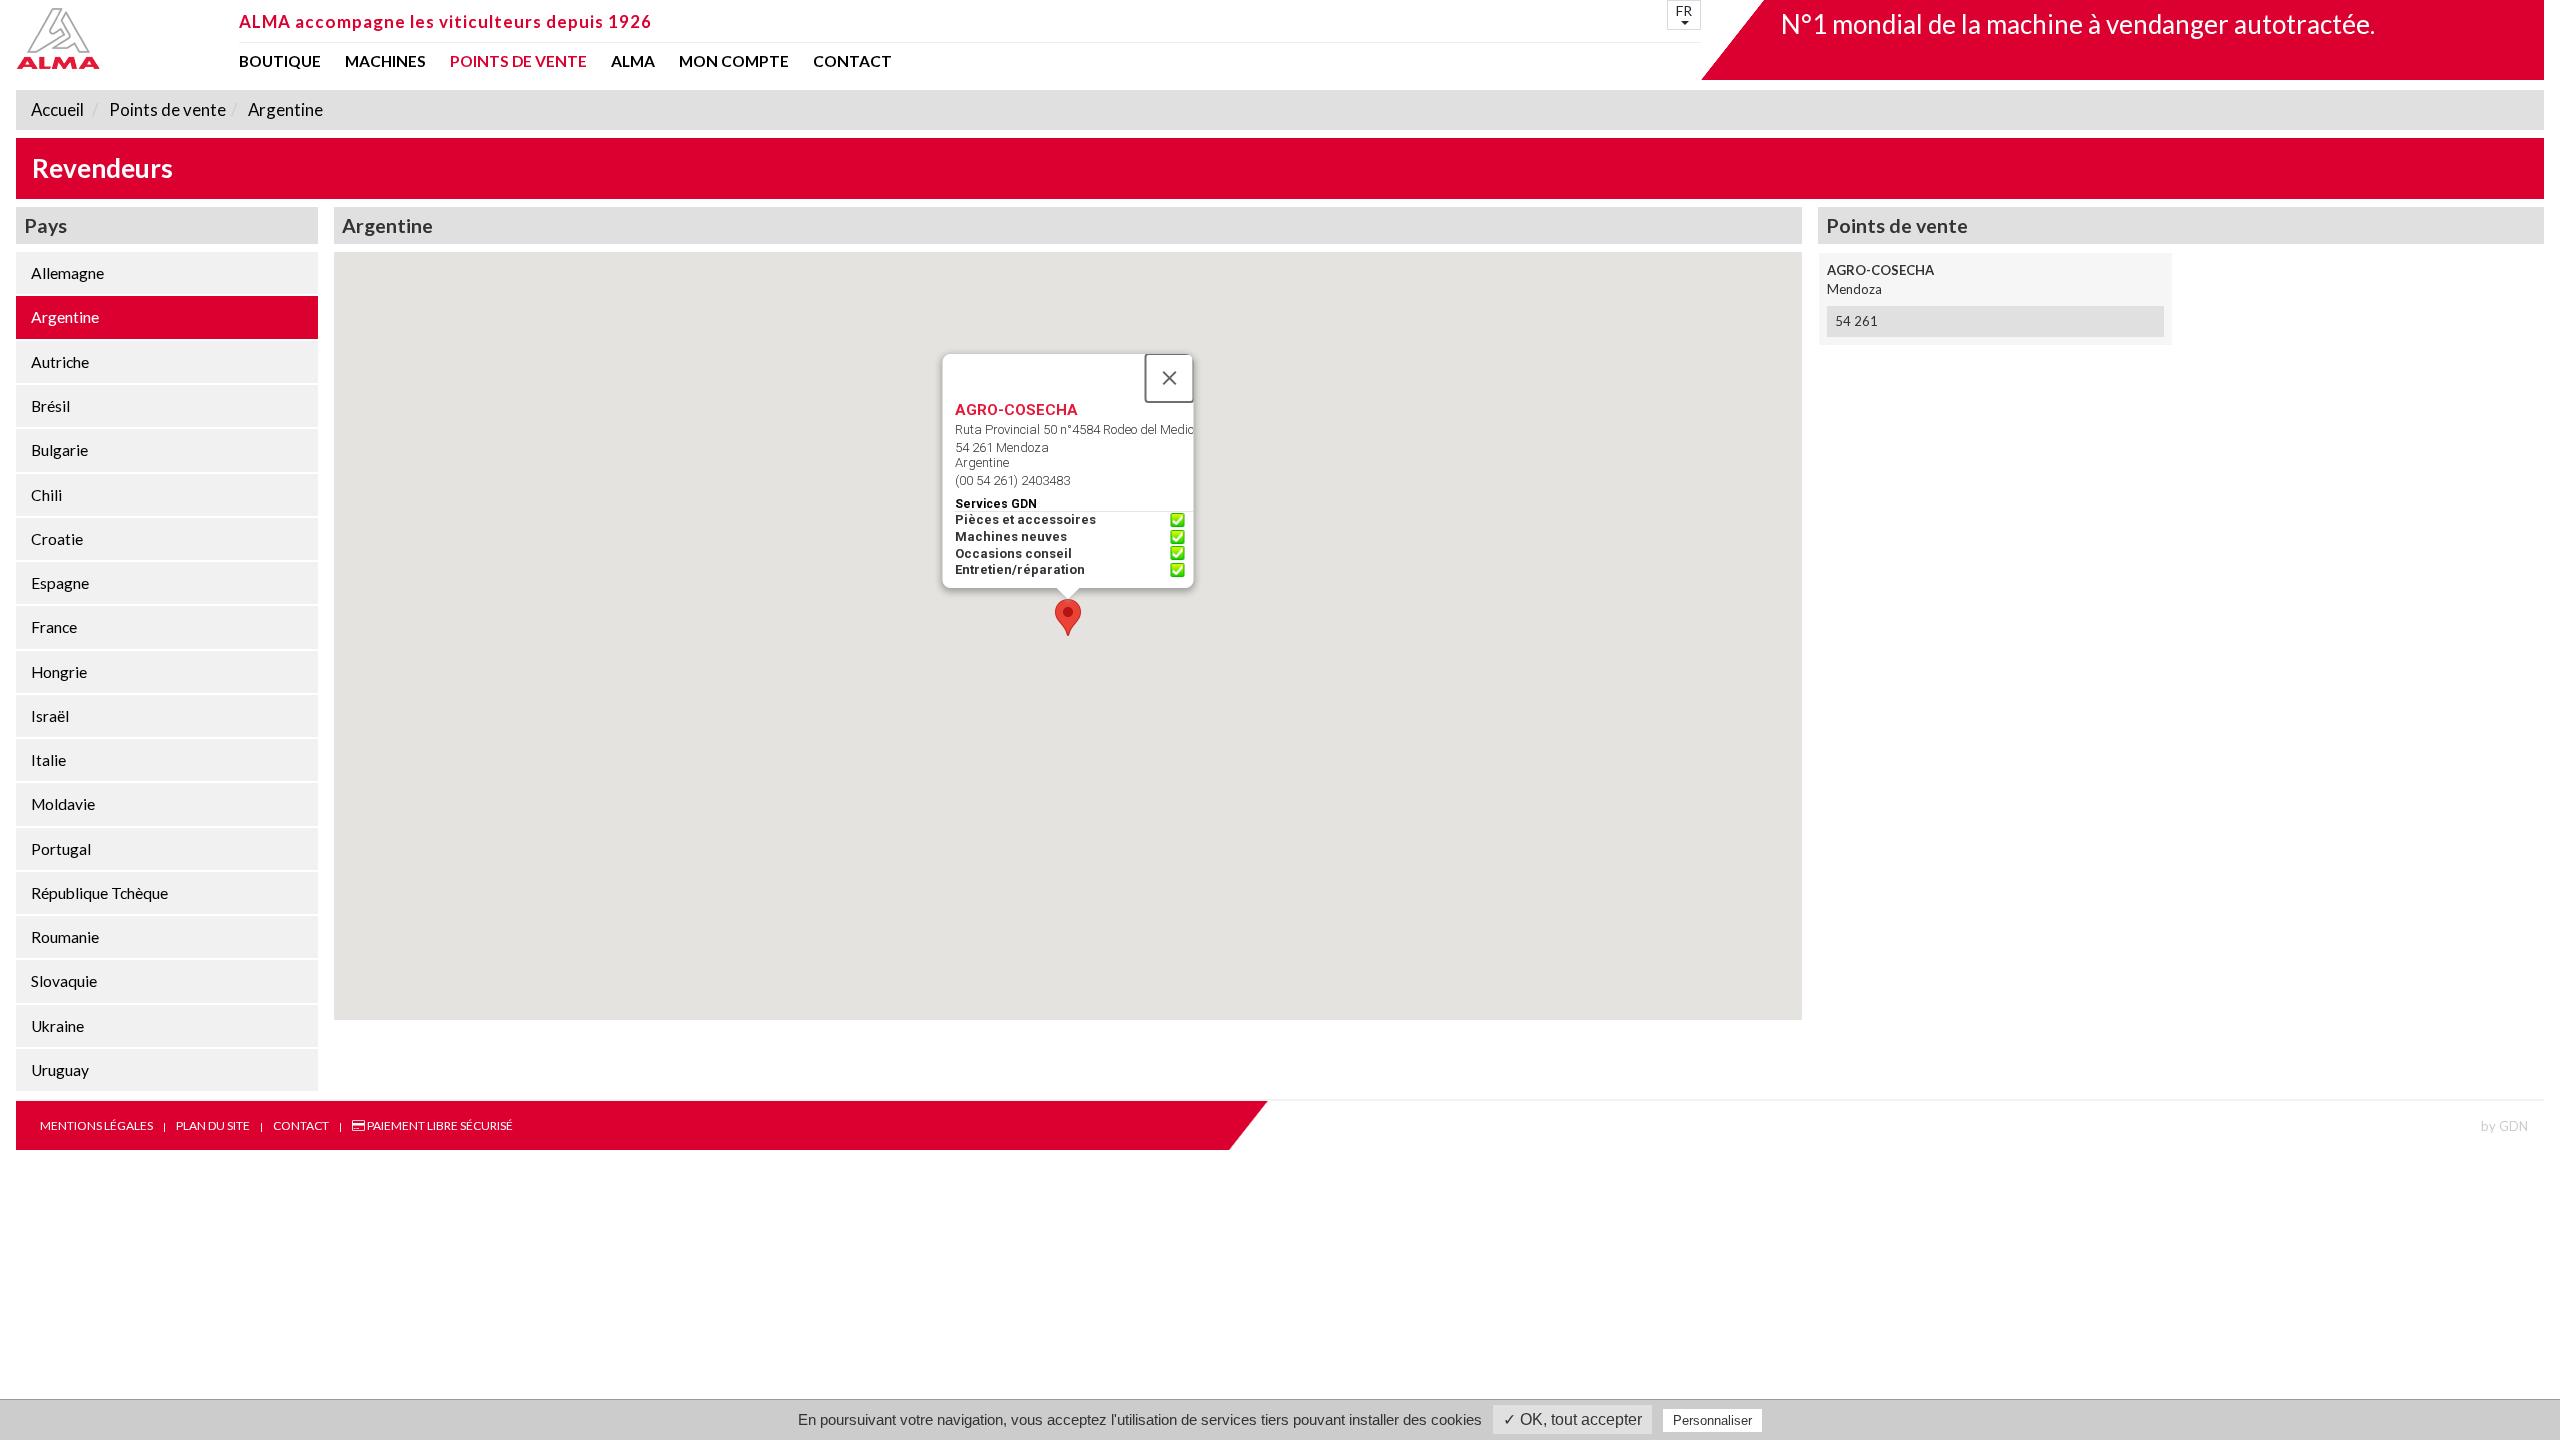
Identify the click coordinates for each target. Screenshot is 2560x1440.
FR (1684, 10)
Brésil (50, 406)
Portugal (61, 849)
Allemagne (67, 273)
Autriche (60, 362)
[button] (1068, 617)
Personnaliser (1712, 1420)
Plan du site (213, 1125)
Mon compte (734, 62)
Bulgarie (59, 450)
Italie (48, 760)
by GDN (2504, 1126)
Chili (46, 495)
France (54, 627)
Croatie (57, 539)
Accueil (57, 109)
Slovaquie (64, 981)
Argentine (284, 109)
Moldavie (63, 804)
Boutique (280, 62)
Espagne (60, 583)
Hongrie (59, 672)
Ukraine (57, 1026)
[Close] (1170, 378)
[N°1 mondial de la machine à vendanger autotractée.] (121, 38)
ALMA (633, 62)
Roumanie (65, 937)
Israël (50, 716)
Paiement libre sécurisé (439, 1125)
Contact (852, 62)
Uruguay (60, 1070)
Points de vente (518, 62)
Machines (385, 62)
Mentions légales (96, 1125)
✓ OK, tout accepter (1572, 1419)
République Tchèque (99, 893)
